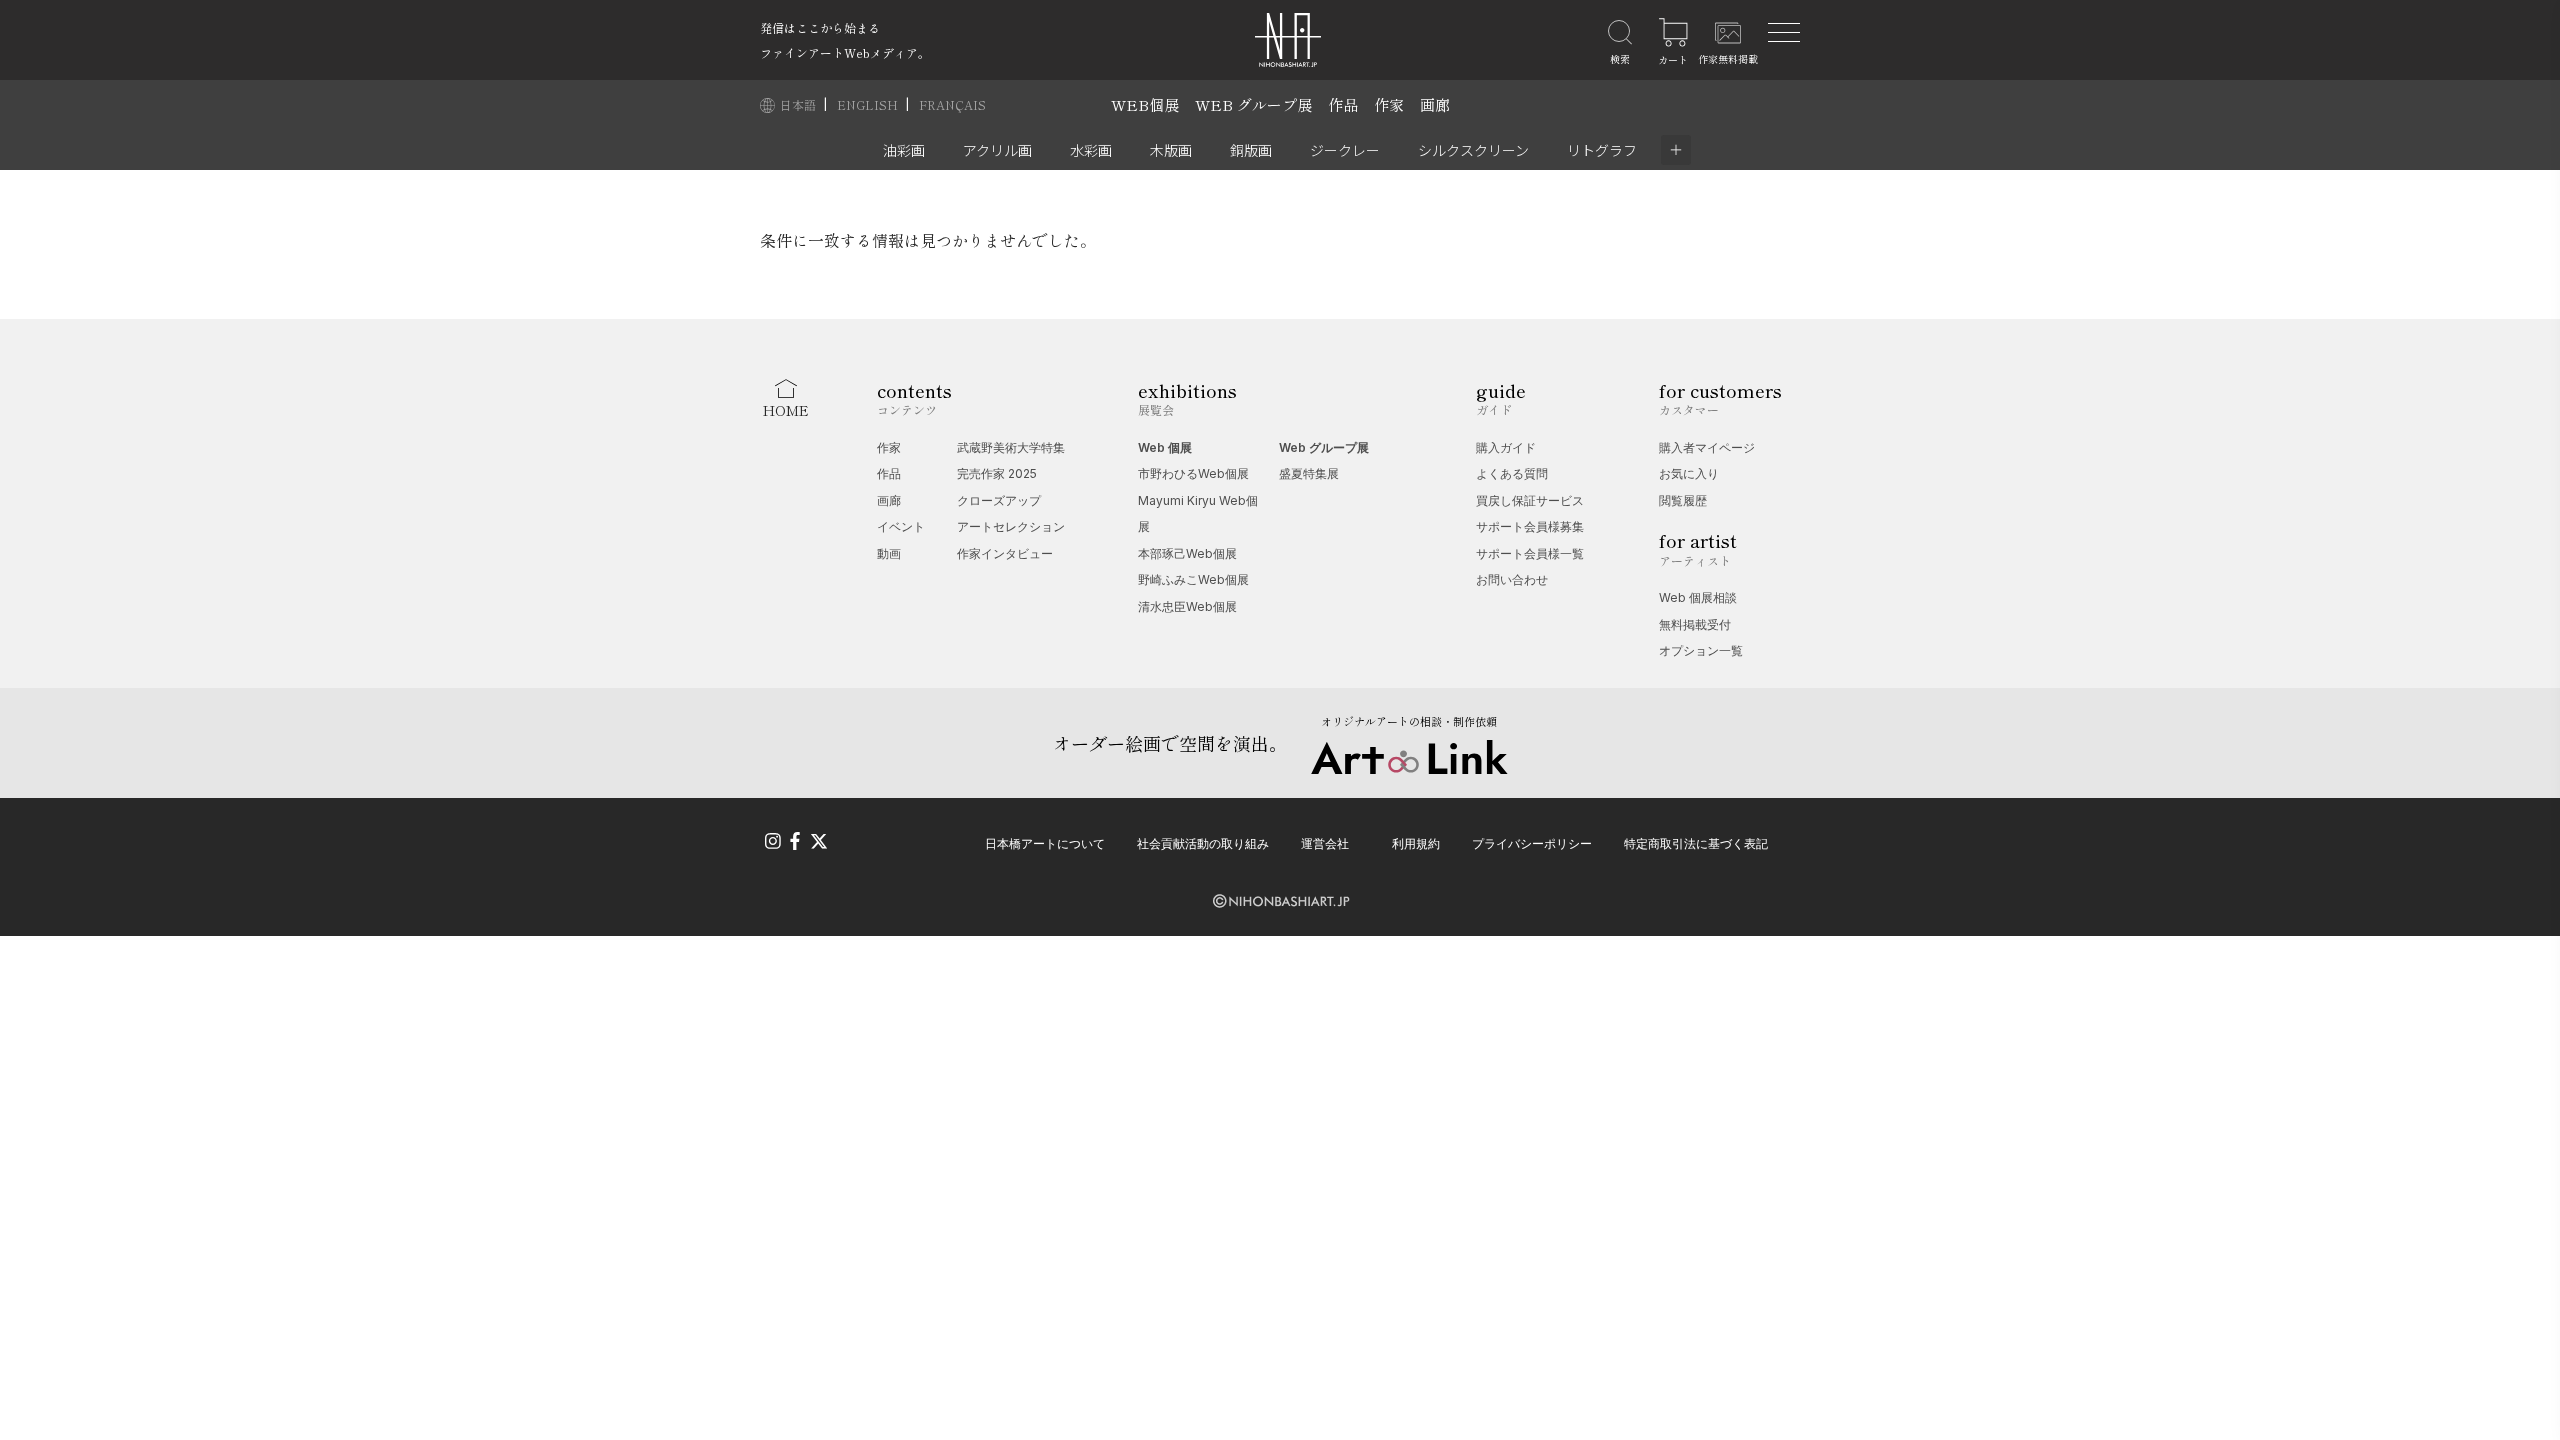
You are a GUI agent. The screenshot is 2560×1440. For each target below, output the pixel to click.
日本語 (799, 104)
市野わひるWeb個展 (1193, 473)
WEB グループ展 (1253, 104)
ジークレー (1345, 150)
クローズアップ (999, 500)
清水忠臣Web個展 (1187, 606)
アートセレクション (1011, 526)
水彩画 (1091, 150)
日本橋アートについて (1045, 843)
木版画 (1171, 150)
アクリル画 (997, 150)
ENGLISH (869, 104)
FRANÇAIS (952, 104)
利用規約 (1416, 843)
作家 (1389, 104)
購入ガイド (1506, 447)
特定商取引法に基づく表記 (1696, 843)
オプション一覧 (1701, 650)
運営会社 (1325, 843)
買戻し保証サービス (1530, 500)
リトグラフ (1602, 150)
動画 (889, 553)
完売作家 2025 (997, 473)
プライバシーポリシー (1532, 843)
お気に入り (1689, 473)
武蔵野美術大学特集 (1011, 447)
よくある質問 (1512, 473)
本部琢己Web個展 (1187, 553)
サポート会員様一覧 (1530, 553)
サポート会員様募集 (1530, 526)
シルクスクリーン (1473, 150)
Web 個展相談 (1698, 597)
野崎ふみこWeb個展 (1193, 579)
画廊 (1435, 104)
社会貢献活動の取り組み (1203, 843)
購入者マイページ (1707, 447)
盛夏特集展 (1309, 473)
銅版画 (1251, 150)
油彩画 (904, 150)
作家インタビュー (1005, 553)
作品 (1343, 104)
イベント (901, 526)
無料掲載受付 (1695, 624)
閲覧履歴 (1683, 500)
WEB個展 (1145, 104)
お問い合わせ (1512, 579)
